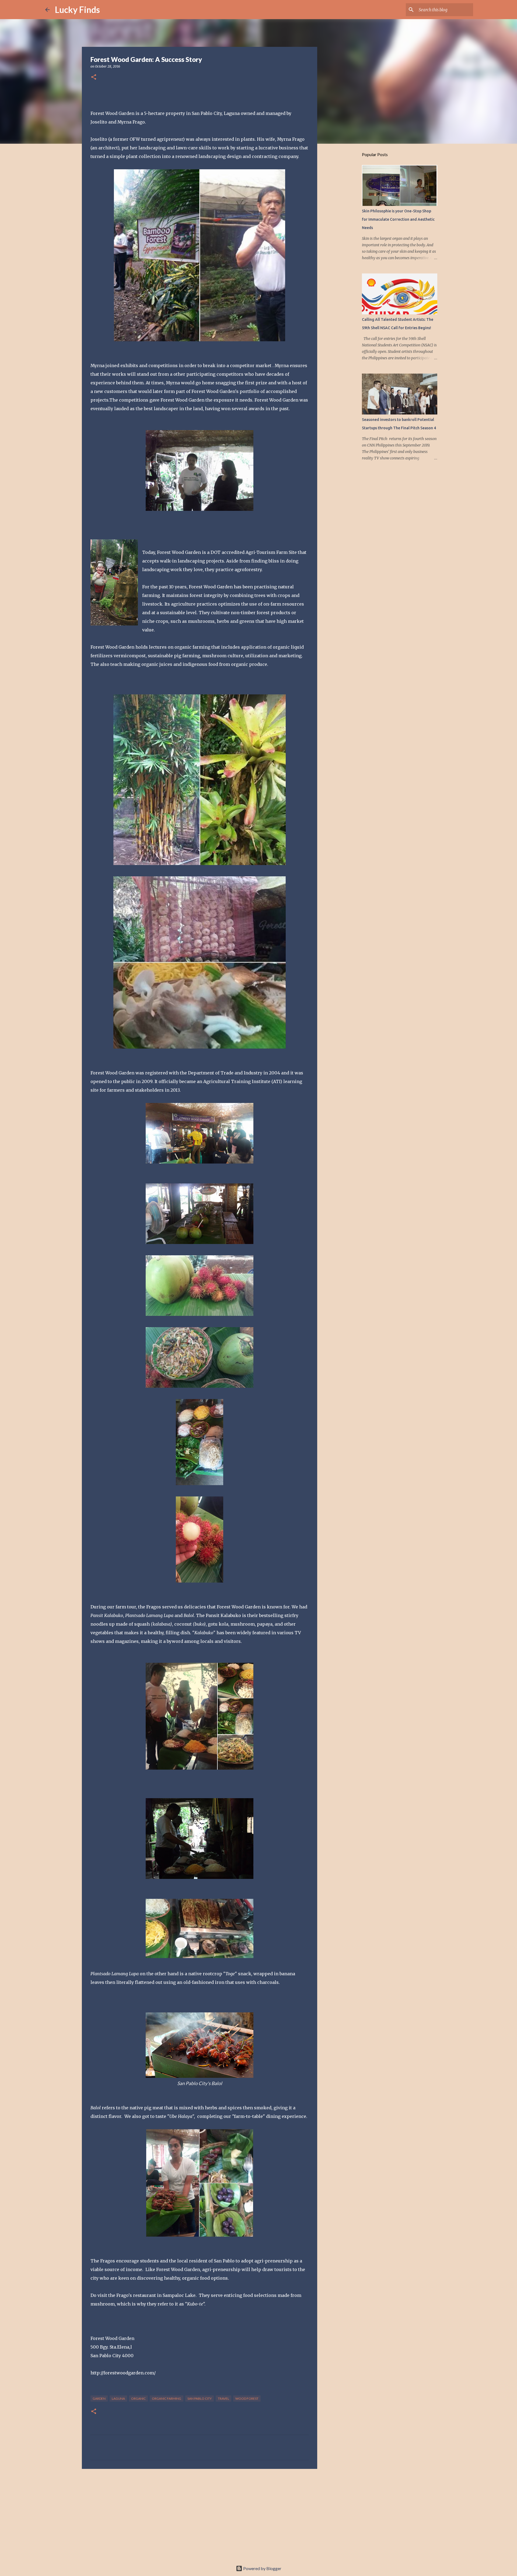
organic (138, 2398)
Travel (223, 2398)
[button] (94, 77)
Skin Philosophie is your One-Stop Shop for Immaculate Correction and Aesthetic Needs (398, 219)
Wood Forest (247, 2398)
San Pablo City (200, 2398)
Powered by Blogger (262, 2568)
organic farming (167, 2398)
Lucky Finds (77, 10)
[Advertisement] (200, 2515)
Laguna (118, 2398)
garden (99, 2398)
